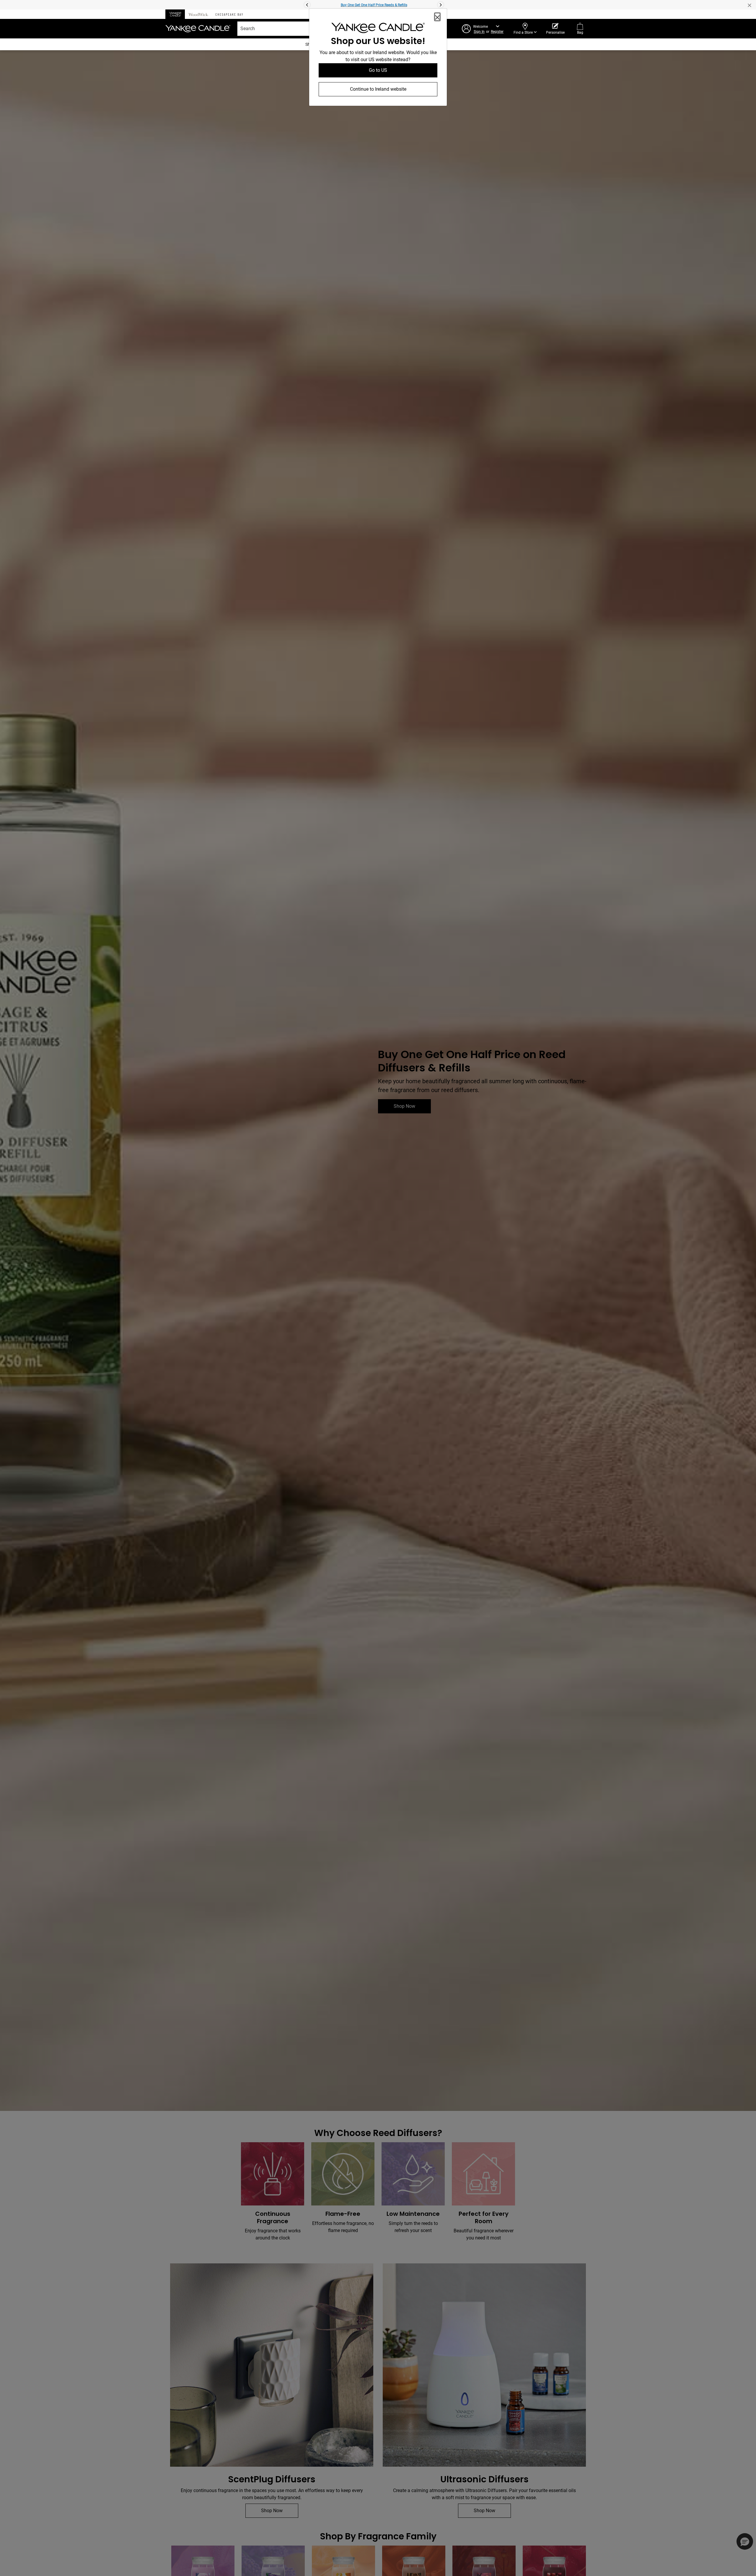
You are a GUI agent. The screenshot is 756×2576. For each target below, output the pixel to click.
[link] (378, 29)
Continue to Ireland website (378, 89)
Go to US (378, 70)
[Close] (437, 17)
